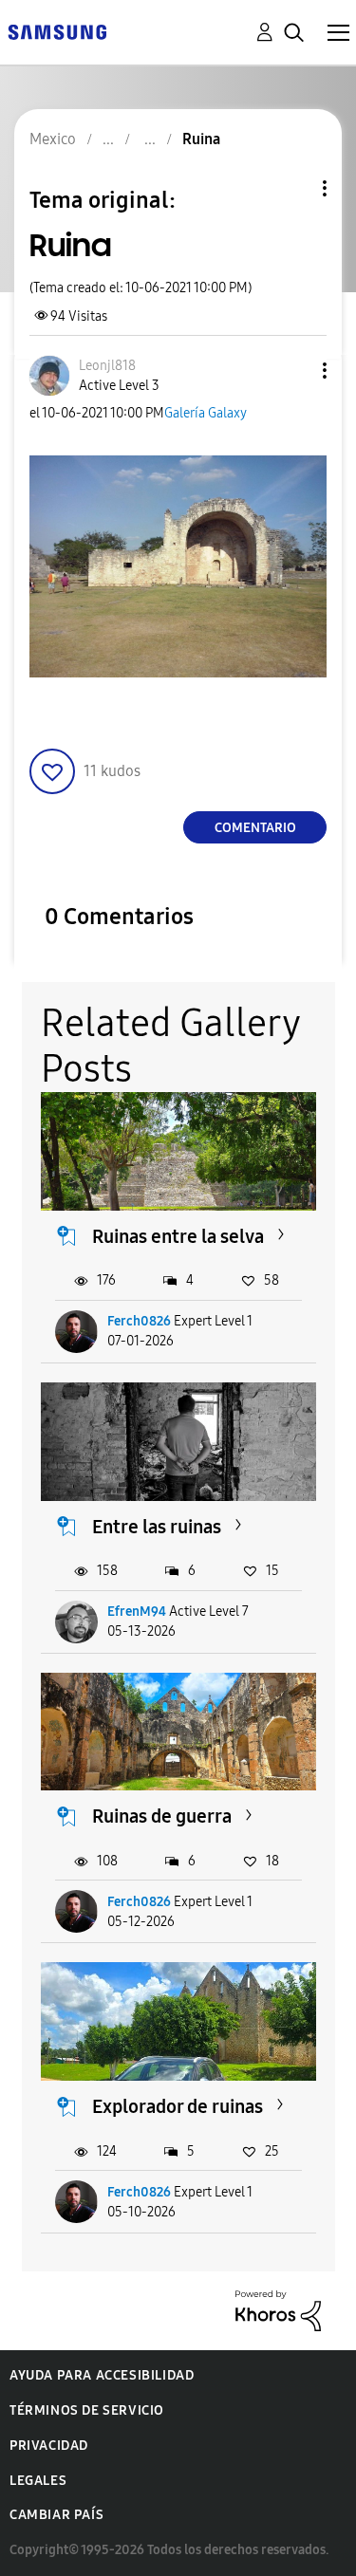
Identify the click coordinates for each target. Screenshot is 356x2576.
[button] (293, 371)
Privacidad (49, 2446)
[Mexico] (57, 31)
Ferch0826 (139, 1321)
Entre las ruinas (157, 1527)
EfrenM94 (137, 1612)
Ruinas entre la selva (178, 1236)
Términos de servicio (87, 2410)
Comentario (255, 828)
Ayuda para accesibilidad (102, 2375)
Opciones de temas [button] (292, 188)
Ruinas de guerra (162, 1816)
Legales (38, 2481)
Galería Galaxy (206, 413)
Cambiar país (56, 2515)
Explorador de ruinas (178, 2106)
